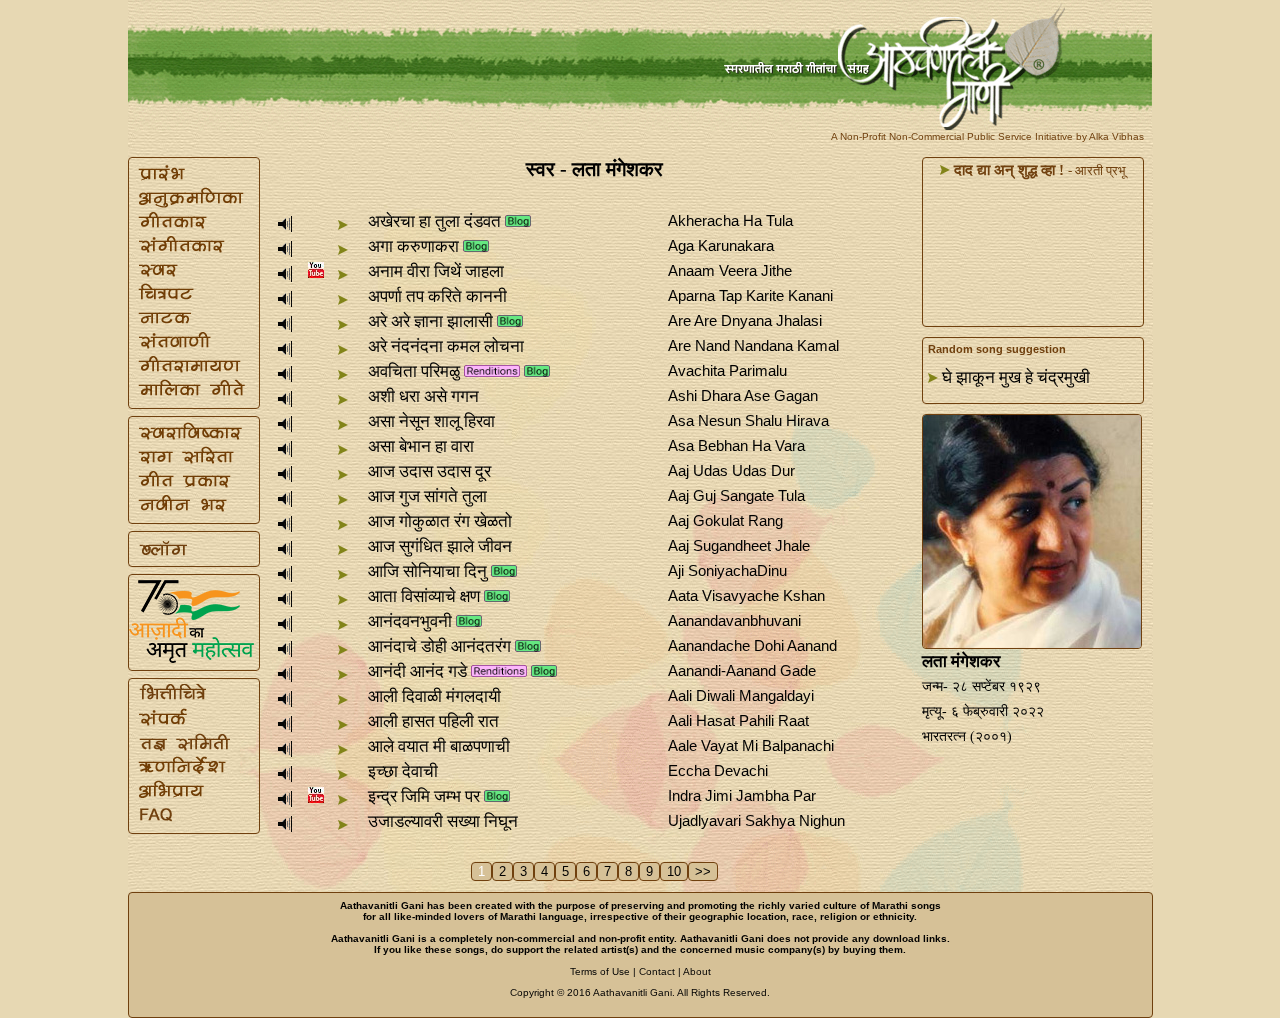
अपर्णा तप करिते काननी (437, 296)
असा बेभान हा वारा (421, 446)
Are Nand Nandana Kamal (753, 345)
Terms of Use (600, 971)
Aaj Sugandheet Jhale (739, 545)
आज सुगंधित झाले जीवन (440, 546)
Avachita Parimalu (727, 370)
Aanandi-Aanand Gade (742, 670)
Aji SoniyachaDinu (727, 570)
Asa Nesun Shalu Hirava (748, 420)
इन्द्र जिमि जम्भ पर (424, 796)
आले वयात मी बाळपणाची (439, 746)
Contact (657, 971)
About (697, 971)
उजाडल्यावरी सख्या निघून (443, 821)
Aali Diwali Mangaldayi (741, 695)
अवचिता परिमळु (414, 371)
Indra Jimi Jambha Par (742, 795)
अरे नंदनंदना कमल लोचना (446, 346)
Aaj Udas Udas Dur (731, 470)
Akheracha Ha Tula (730, 220)
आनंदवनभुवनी (410, 621)
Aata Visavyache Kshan (746, 595)
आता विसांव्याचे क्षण (424, 596)
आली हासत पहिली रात (433, 721)
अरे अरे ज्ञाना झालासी (430, 321)
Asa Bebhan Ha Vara (736, 445)
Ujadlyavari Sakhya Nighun (756, 820)
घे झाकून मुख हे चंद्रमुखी (1016, 377)
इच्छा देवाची (403, 771)
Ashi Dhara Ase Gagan (743, 395)
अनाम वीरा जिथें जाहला (436, 271)
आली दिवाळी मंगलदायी (434, 696)
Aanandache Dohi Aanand (752, 645)
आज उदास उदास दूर (429, 471)
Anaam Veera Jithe (730, 270)
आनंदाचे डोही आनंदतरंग (439, 646)
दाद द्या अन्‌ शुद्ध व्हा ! (1007, 170)
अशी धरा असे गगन (423, 396)
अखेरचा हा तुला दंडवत (434, 221)
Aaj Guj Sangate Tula (736, 495)
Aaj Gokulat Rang (725, 520)
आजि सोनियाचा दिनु (427, 571)
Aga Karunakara (721, 245)
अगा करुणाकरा (413, 246)
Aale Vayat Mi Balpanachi (751, 745)
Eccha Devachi (718, 770)
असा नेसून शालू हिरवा (431, 421)
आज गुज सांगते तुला (427, 496)
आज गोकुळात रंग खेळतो (440, 521)
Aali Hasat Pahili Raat (738, 720)
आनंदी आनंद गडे (417, 671)
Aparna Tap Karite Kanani (750, 295)
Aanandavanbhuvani (734, 620)
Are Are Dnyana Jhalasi (745, 320)
